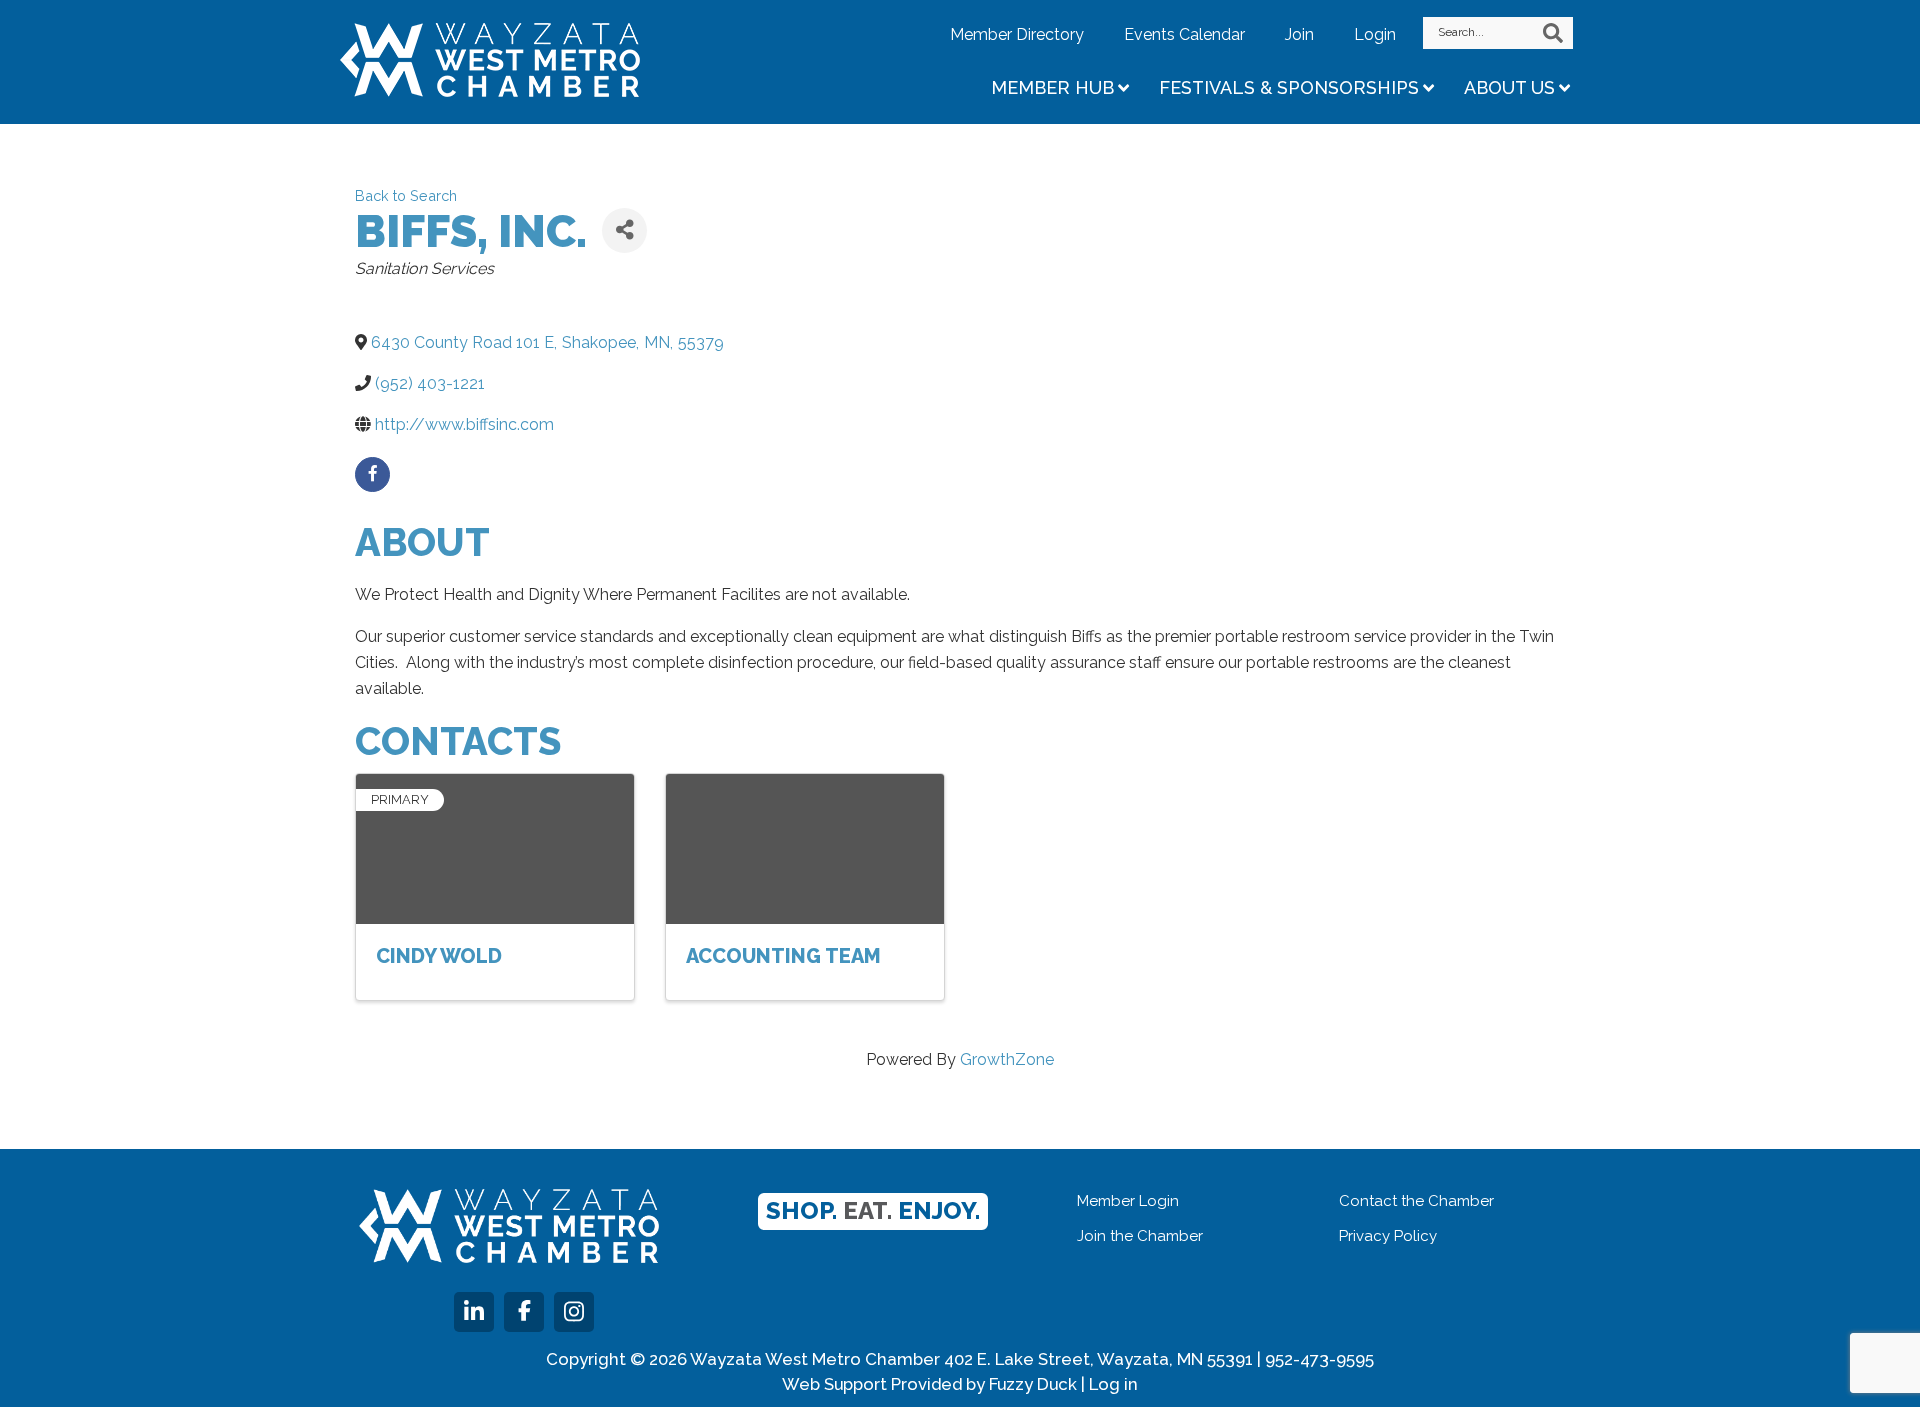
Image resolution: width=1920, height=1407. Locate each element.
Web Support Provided (872, 1384)
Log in (1113, 1384)
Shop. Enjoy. (873, 1210)
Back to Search (406, 195)
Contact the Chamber (1416, 1201)
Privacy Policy (1388, 1236)
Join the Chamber (1140, 1236)
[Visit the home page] (509, 1226)
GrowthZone (1007, 1059)
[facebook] (372, 474)
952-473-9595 (1319, 1359)
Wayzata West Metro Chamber (515, 60)
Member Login (1128, 1201)
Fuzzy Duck (1033, 1384)
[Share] (624, 230)
